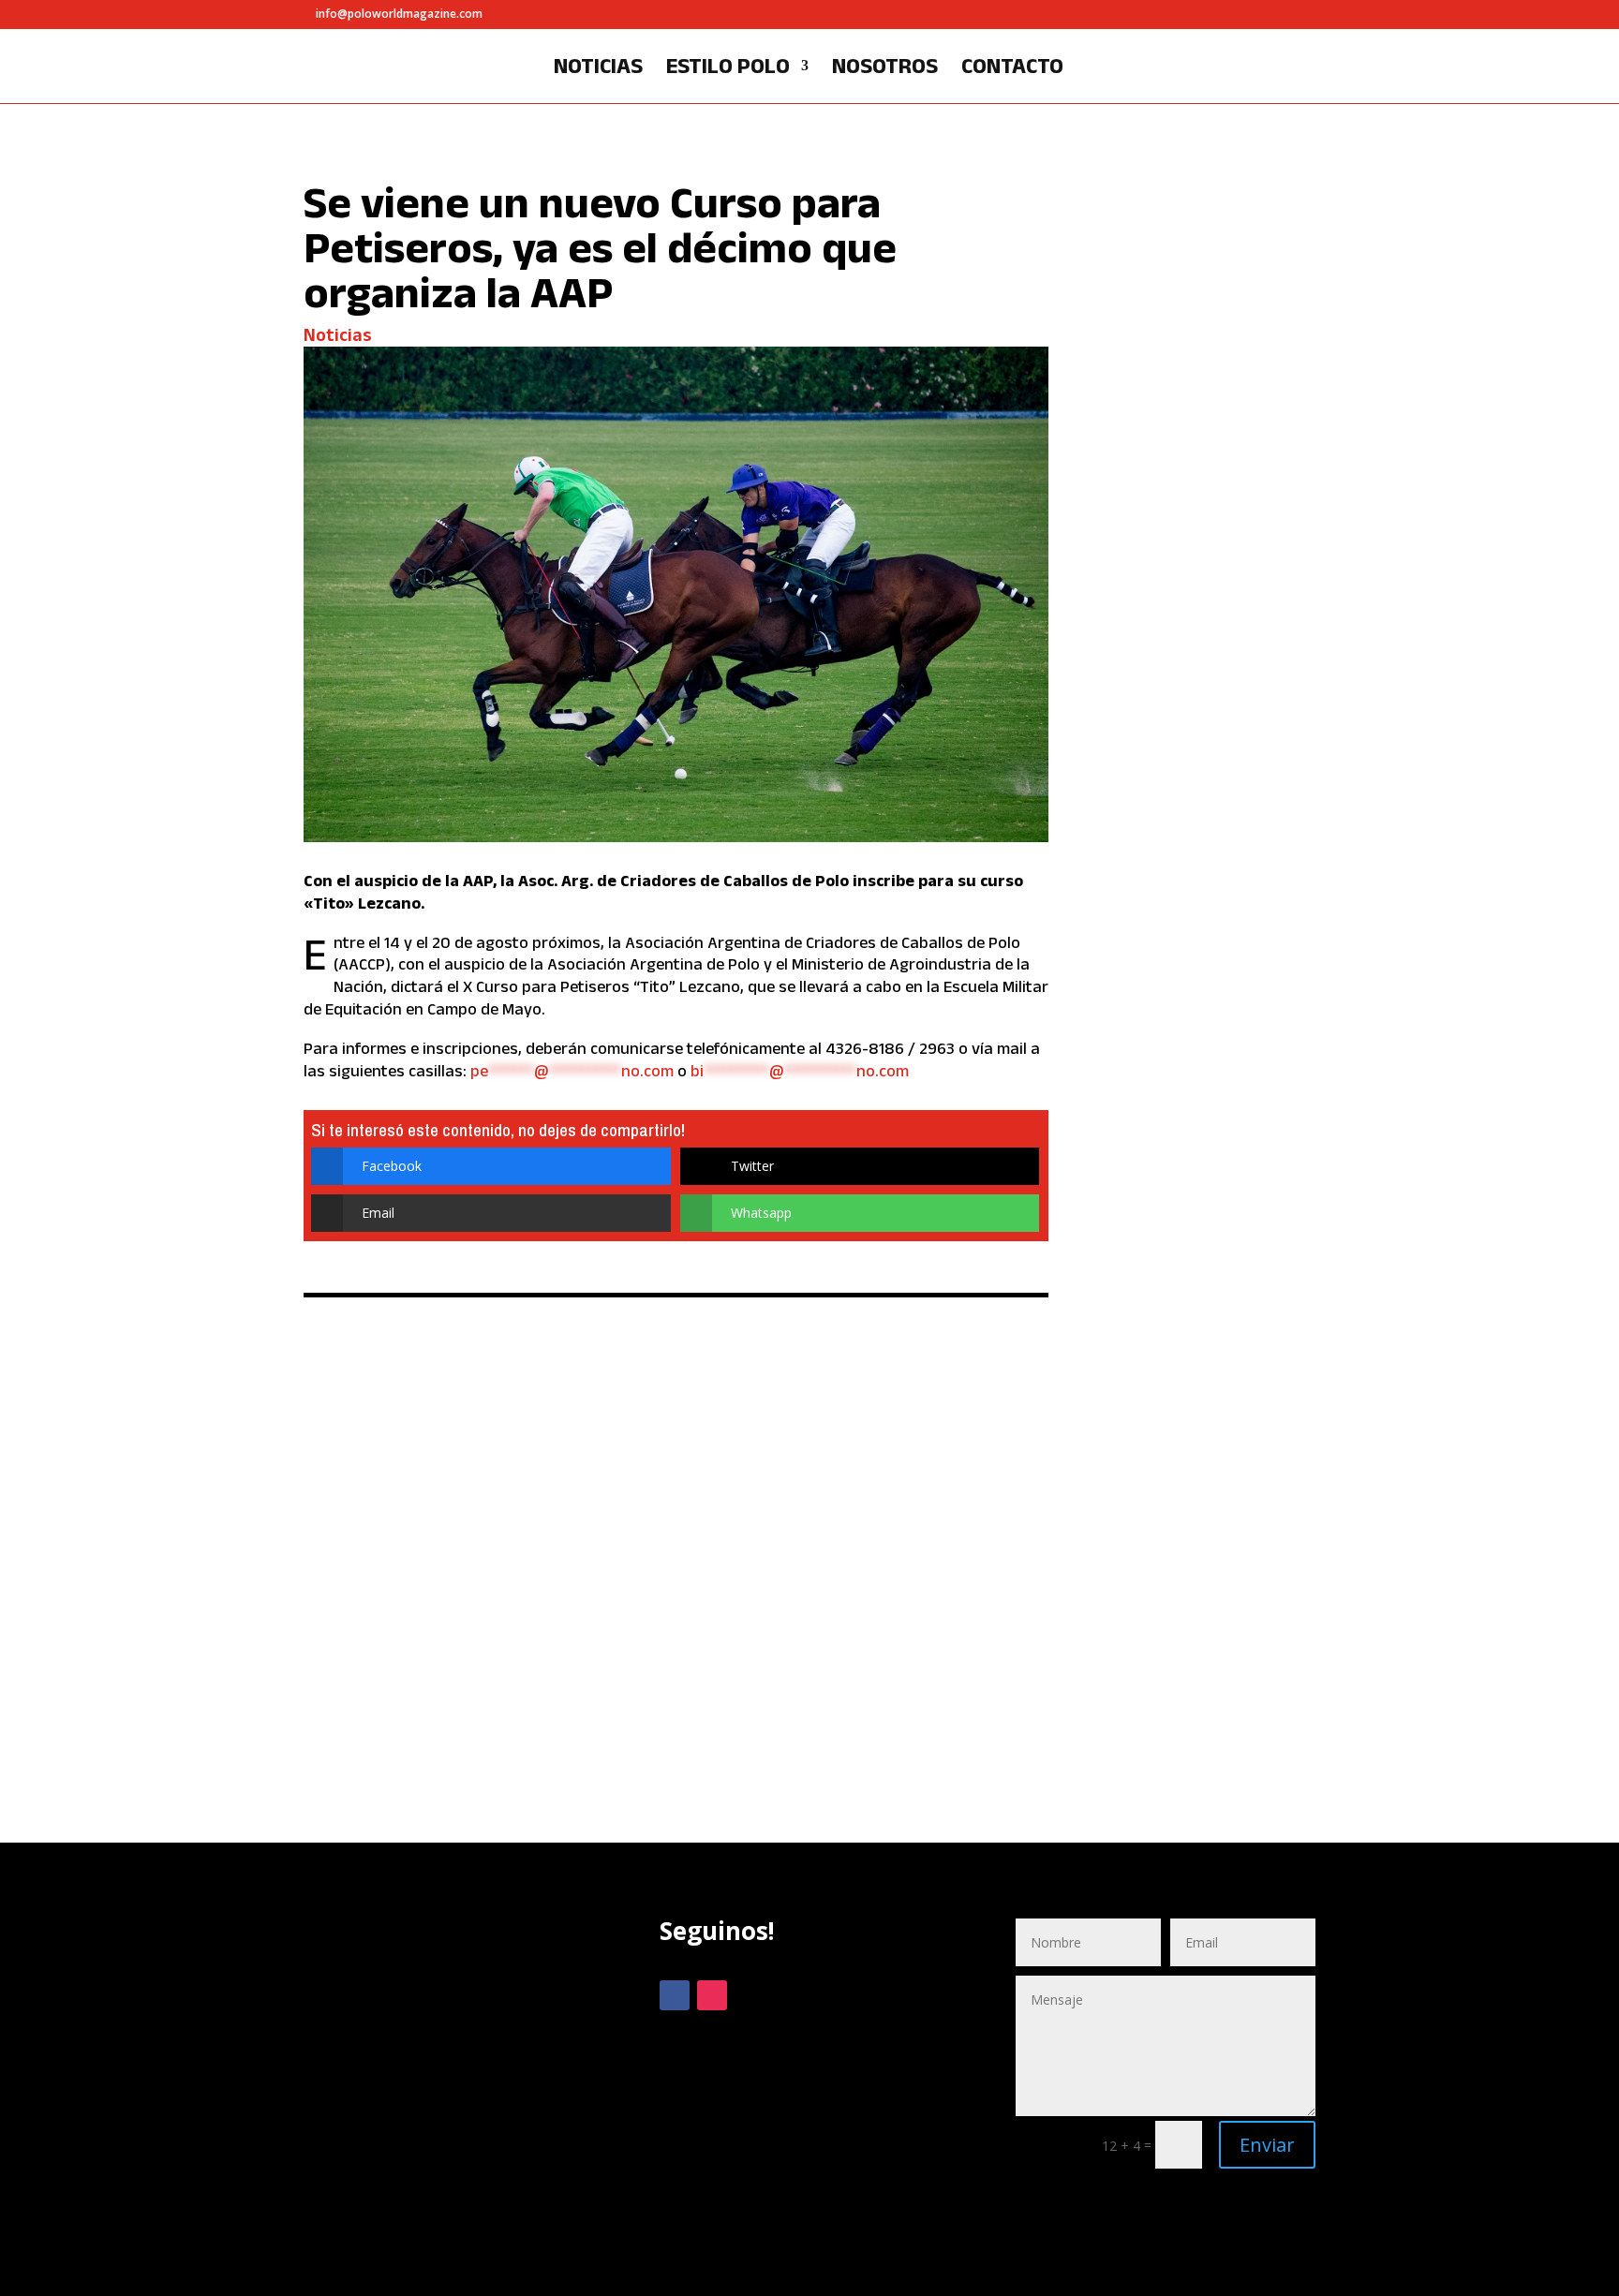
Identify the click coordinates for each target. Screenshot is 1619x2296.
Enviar (1267, 2145)
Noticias (598, 68)
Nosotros (885, 68)
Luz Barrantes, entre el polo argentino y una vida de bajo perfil (1208, 260)
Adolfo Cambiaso (1175, 770)
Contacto (1012, 68)
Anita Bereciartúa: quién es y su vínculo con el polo (1210, 1466)
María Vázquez (1171, 799)
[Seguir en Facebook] (675, 1995)
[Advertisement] (453, 2081)
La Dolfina (1246, 785)
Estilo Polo (728, 68)
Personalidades (1233, 352)
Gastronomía (1165, 785)
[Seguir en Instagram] (712, 1995)
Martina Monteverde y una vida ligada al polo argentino (1203, 1083)
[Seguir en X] (750, 1995)
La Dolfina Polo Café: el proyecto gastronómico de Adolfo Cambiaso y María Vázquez (1204, 667)
